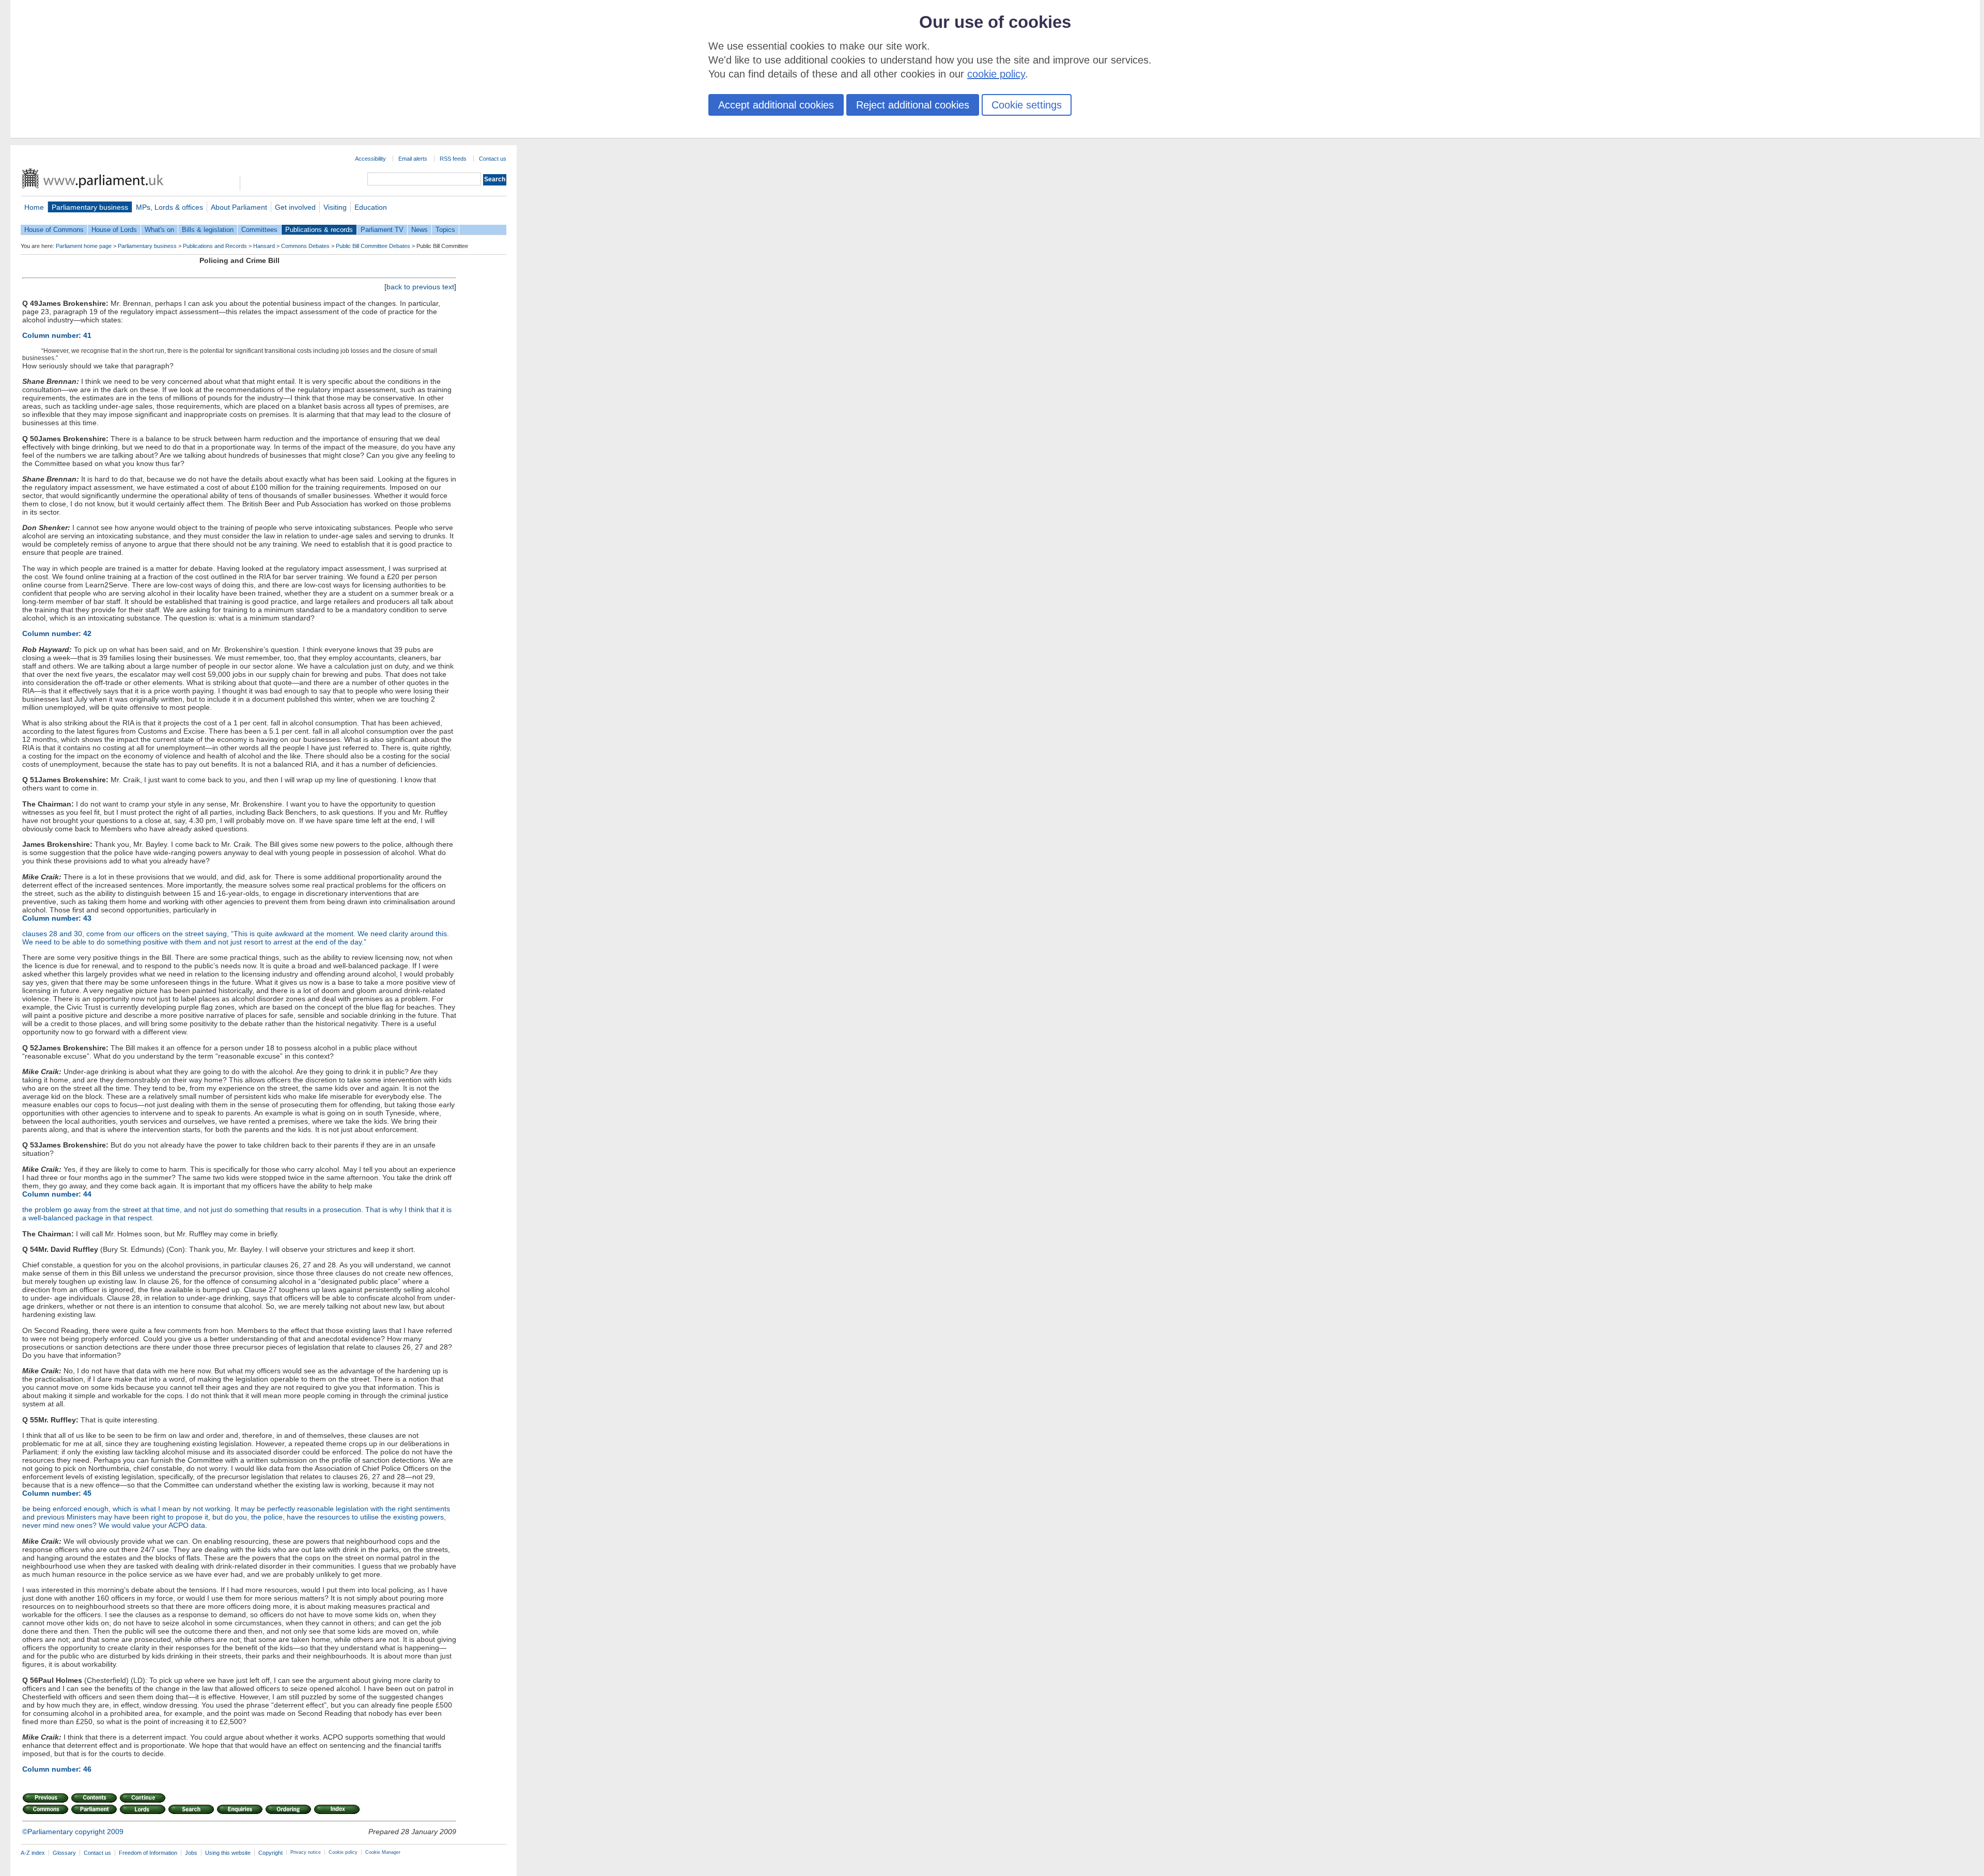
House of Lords (114, 230)
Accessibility (370, 159)
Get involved (295, 207)
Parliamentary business (90, 207)
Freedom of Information (148, 1853)
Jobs (191, 1853)
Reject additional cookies (913, 105)
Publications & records (319, 230)
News (420, 230)
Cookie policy (343, 1852)
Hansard (264, 246)
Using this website (228, 1853)
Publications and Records (215, 246)
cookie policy (996, 74)
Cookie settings (1027, 105)
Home (34, 207)
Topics (445, 230)
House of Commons (54, 230)
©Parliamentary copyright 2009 (73, 1832)
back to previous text (420, 287)
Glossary (64, 1853)
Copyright (270, 1853)
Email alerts (413, 159)
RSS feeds (453, 159)
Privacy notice (306, 1852)
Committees (259, 230)
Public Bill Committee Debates (373, 246)
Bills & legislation (208, 230)
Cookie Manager (383, 1852)
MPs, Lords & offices (169, 207)
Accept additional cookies (776, 105)
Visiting (335, 207)
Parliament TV (382, 230)
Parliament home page (84, 246)
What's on (159, 230)
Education (371, 207)
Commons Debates (305, 246)
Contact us (493, 159)
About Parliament (239, 207)
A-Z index (33, 1853)
